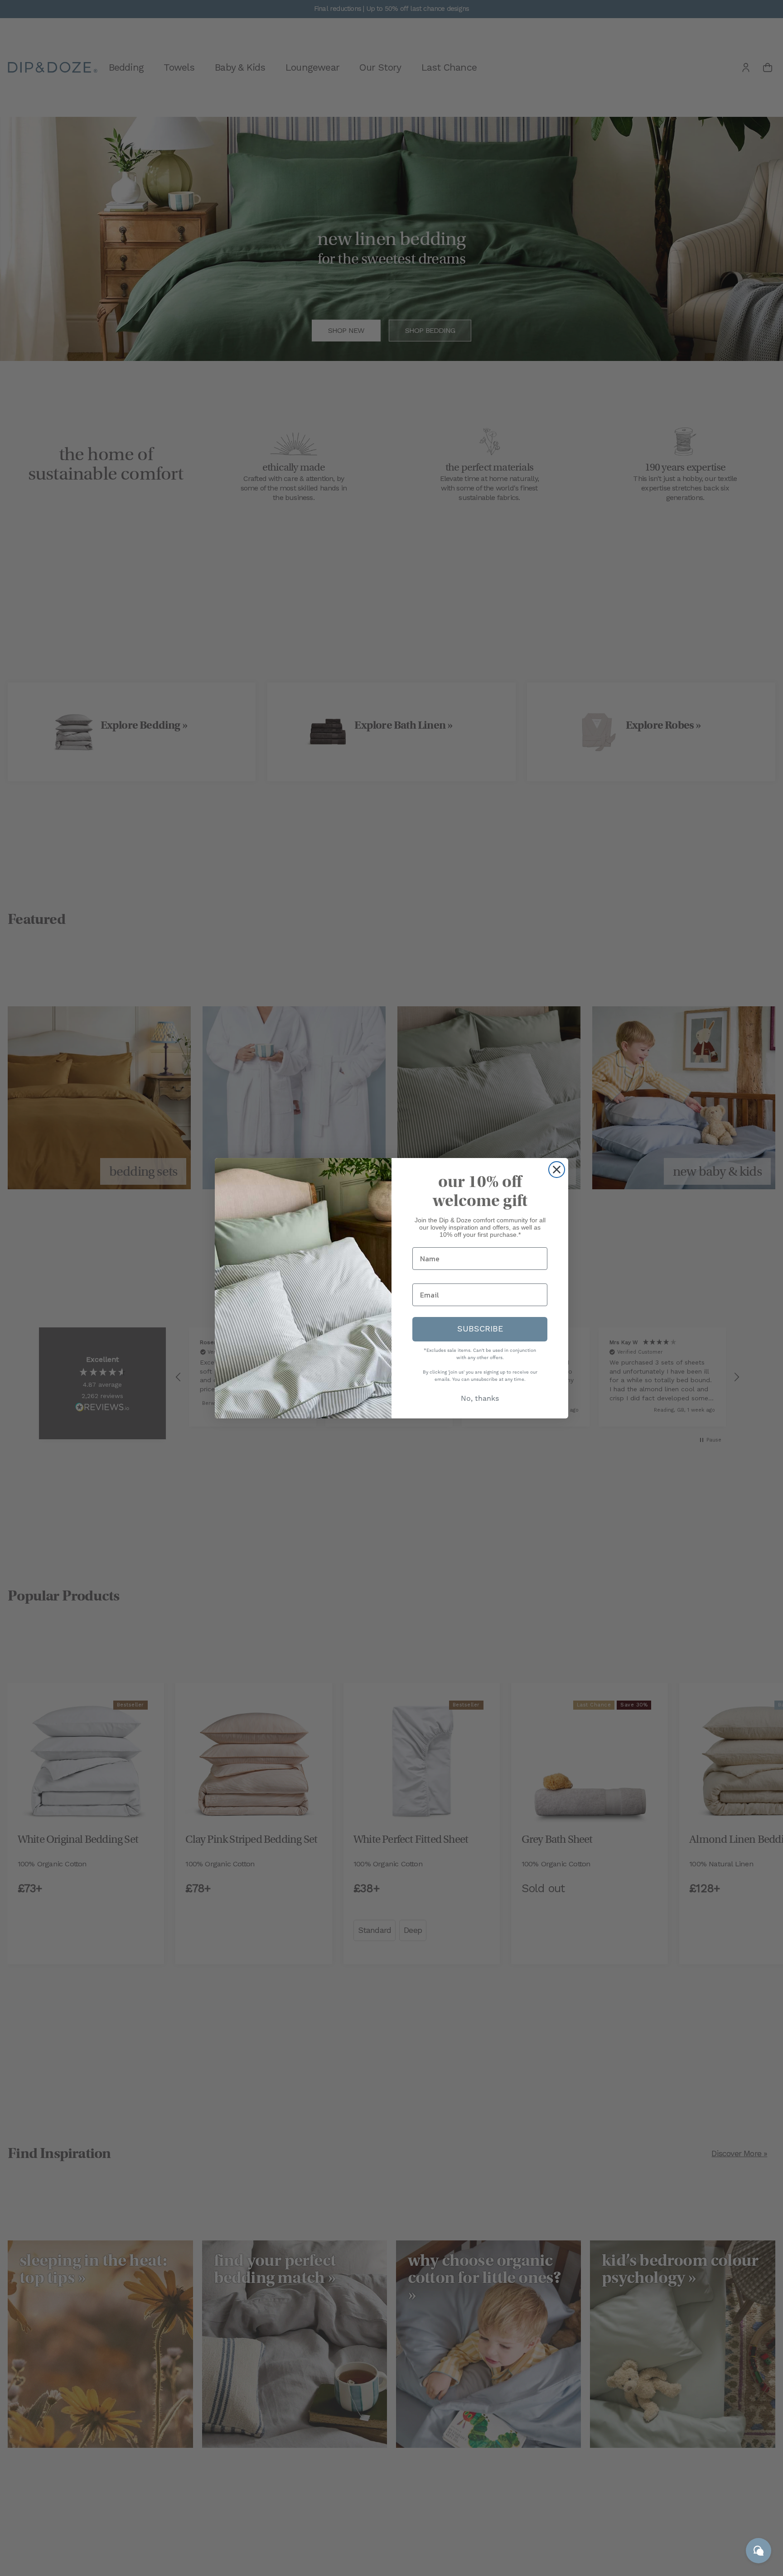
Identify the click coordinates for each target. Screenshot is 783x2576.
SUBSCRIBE (480, 1329)
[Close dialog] (557, 1170)
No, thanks (480, 1399)
